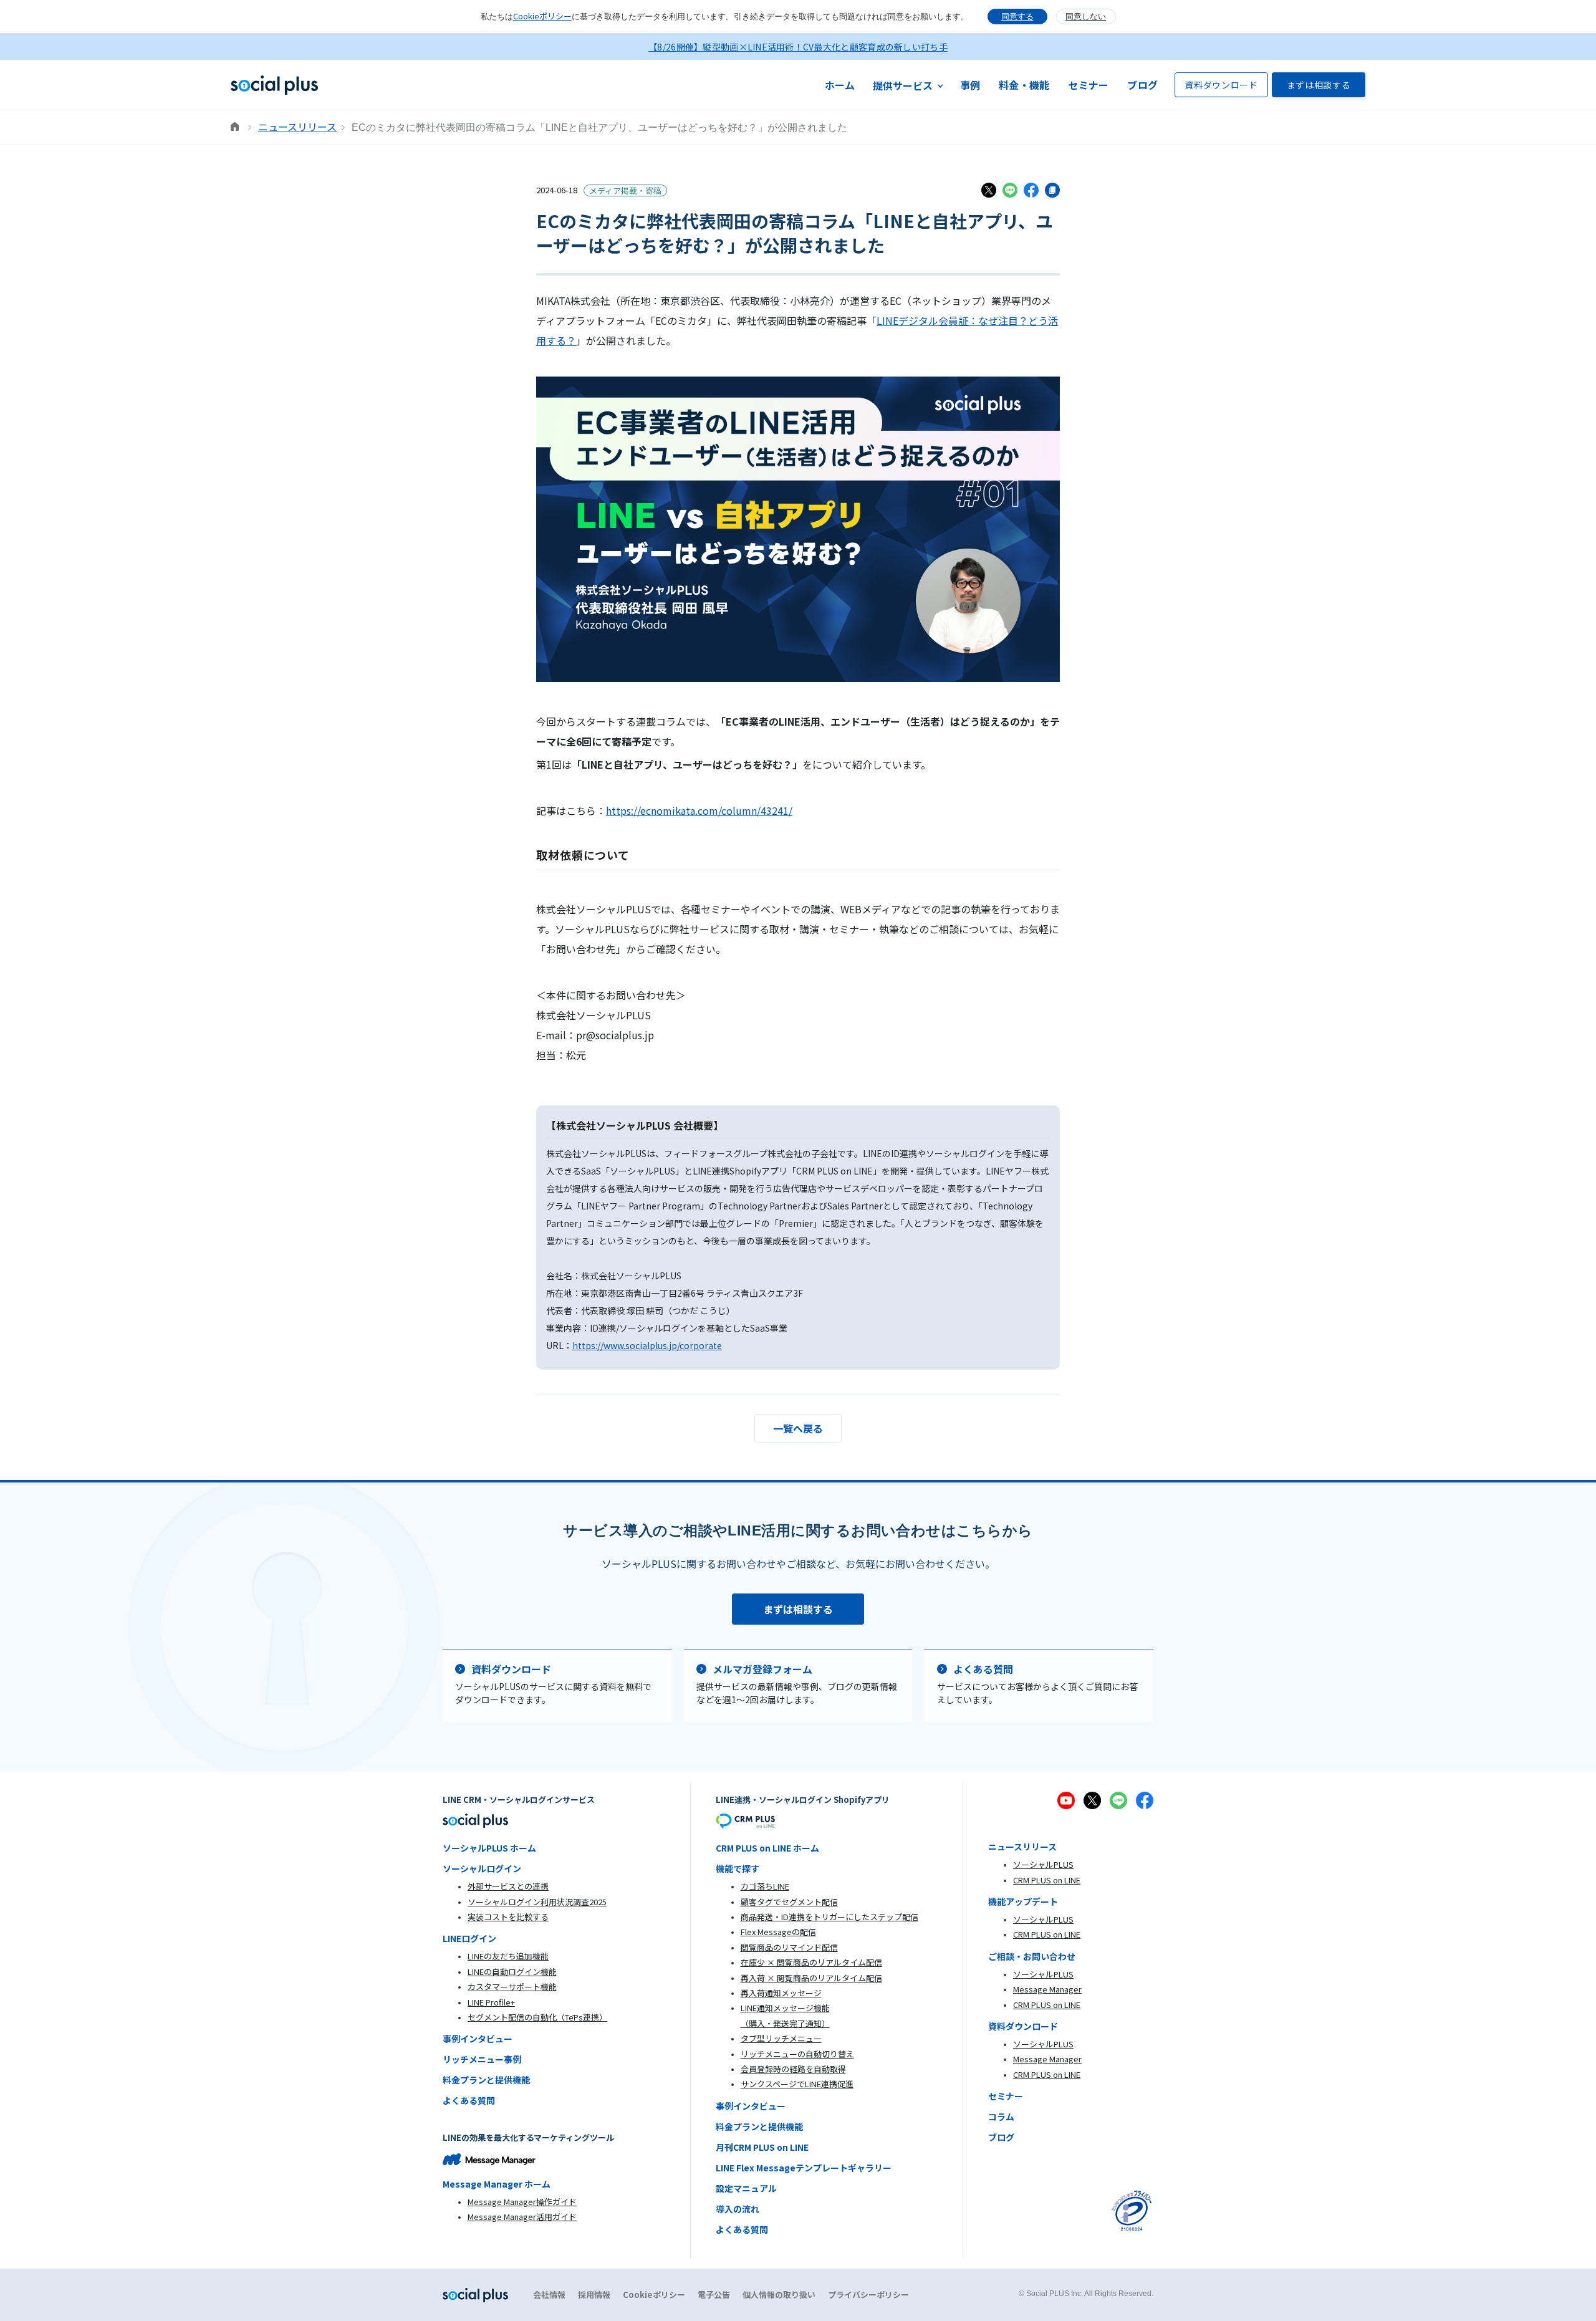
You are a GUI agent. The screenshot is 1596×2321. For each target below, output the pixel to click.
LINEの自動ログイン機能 (512, 1972)
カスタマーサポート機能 (512, 1987)
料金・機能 (1024, 85)
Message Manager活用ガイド (522, 2217)
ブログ (1142, 85)
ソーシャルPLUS (1043, 1864)
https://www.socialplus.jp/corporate (647, 1345)
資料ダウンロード (1221, 85)
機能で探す (738, 1868)
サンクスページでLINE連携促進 (797, 2084)
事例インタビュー (478, 2039)
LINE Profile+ (491, 2002)
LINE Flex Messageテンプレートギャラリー (804, 2168)
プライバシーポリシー (868, 2295)
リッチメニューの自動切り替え (797, 2054)
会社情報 (549, 2295)
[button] (908, 85)
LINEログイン (469, 1938)
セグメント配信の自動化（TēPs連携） (537, 2017)
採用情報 (594, 2295)
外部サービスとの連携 (508, 1886)
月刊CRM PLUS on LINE (762, 2147)
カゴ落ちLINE (765, 1886)
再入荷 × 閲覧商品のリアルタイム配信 (811, 1978)
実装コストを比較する (508, 1917)
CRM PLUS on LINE (1047, 1880)
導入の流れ (738, 2209)
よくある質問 (469, 2100)
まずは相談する (1319, 85)
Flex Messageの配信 (778, 1932)
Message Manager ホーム (497, 2184)
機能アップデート (1023, 1901)
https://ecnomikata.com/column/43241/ (699, 810)
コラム (1001, 2117)
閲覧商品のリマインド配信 (789, 1947)
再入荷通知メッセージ (781, 1993)
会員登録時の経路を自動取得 (793, 2069)
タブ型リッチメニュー (781, 2038)
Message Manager (1047, 1989)
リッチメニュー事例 (482, 2059)
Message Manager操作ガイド (522, 2202)
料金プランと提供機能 (486, 2080)
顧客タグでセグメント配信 (789, 1902)
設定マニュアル (746, 2188)
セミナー (1088, 85)
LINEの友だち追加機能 (508, 1956)
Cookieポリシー (542, 16)
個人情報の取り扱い (779, 2295)
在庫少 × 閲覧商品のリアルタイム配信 (811, 1962)
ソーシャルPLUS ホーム (489, 1848)
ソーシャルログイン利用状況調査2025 (537, 1902)
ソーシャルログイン (482, 1868)
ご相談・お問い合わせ (1032, 1956)
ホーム (840, 85)
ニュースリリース (297, 127)
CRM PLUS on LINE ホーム (767, 1848)
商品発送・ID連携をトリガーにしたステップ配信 (829, 1917)
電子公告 (714, 2295)
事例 (970, 85)
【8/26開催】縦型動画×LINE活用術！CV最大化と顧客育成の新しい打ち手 (798, 47)
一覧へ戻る (798, 1428)
